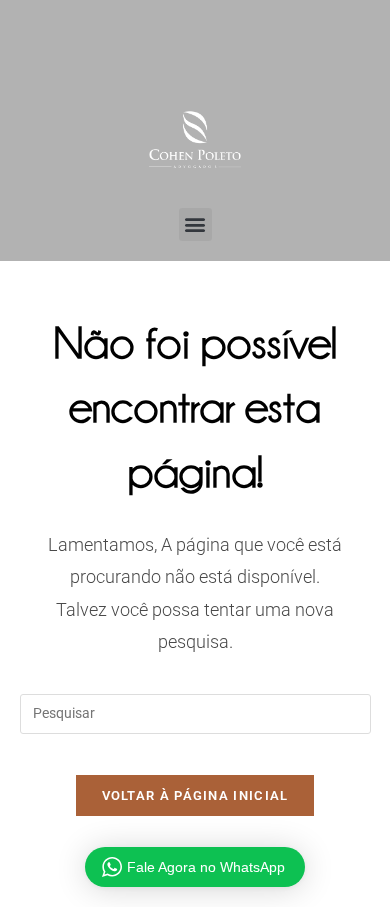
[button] (195, 224)
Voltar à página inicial (195, 795)
